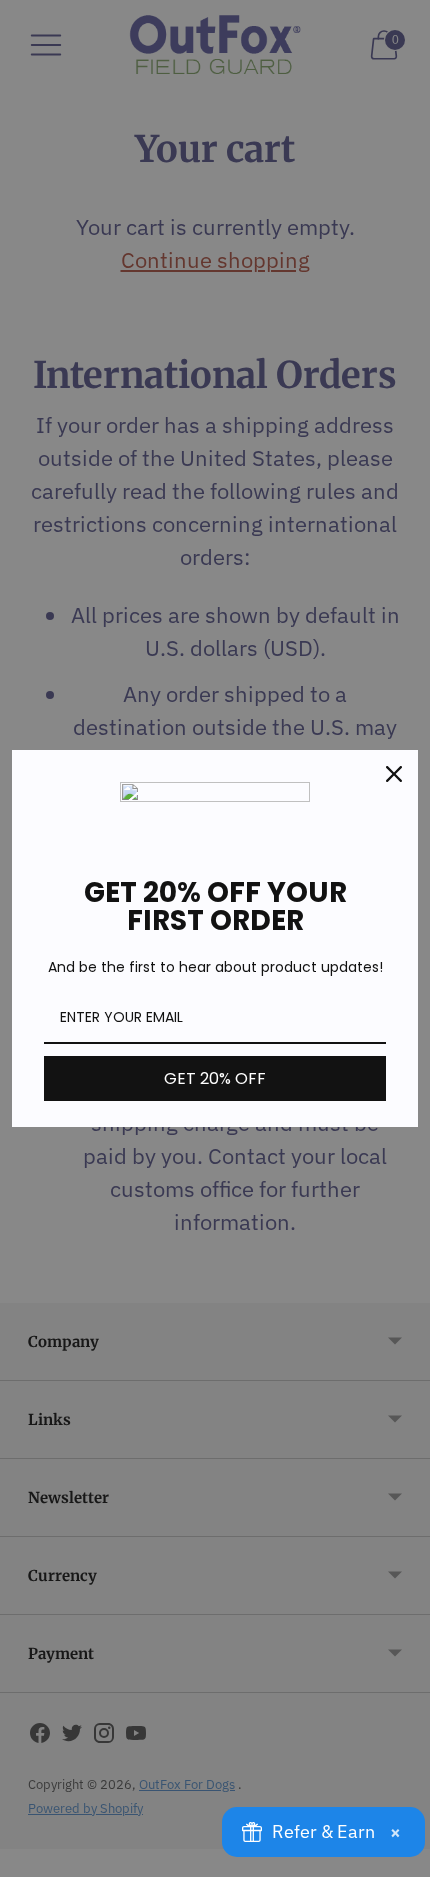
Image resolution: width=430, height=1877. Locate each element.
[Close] (394, 774)
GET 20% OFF (215, 1078)
